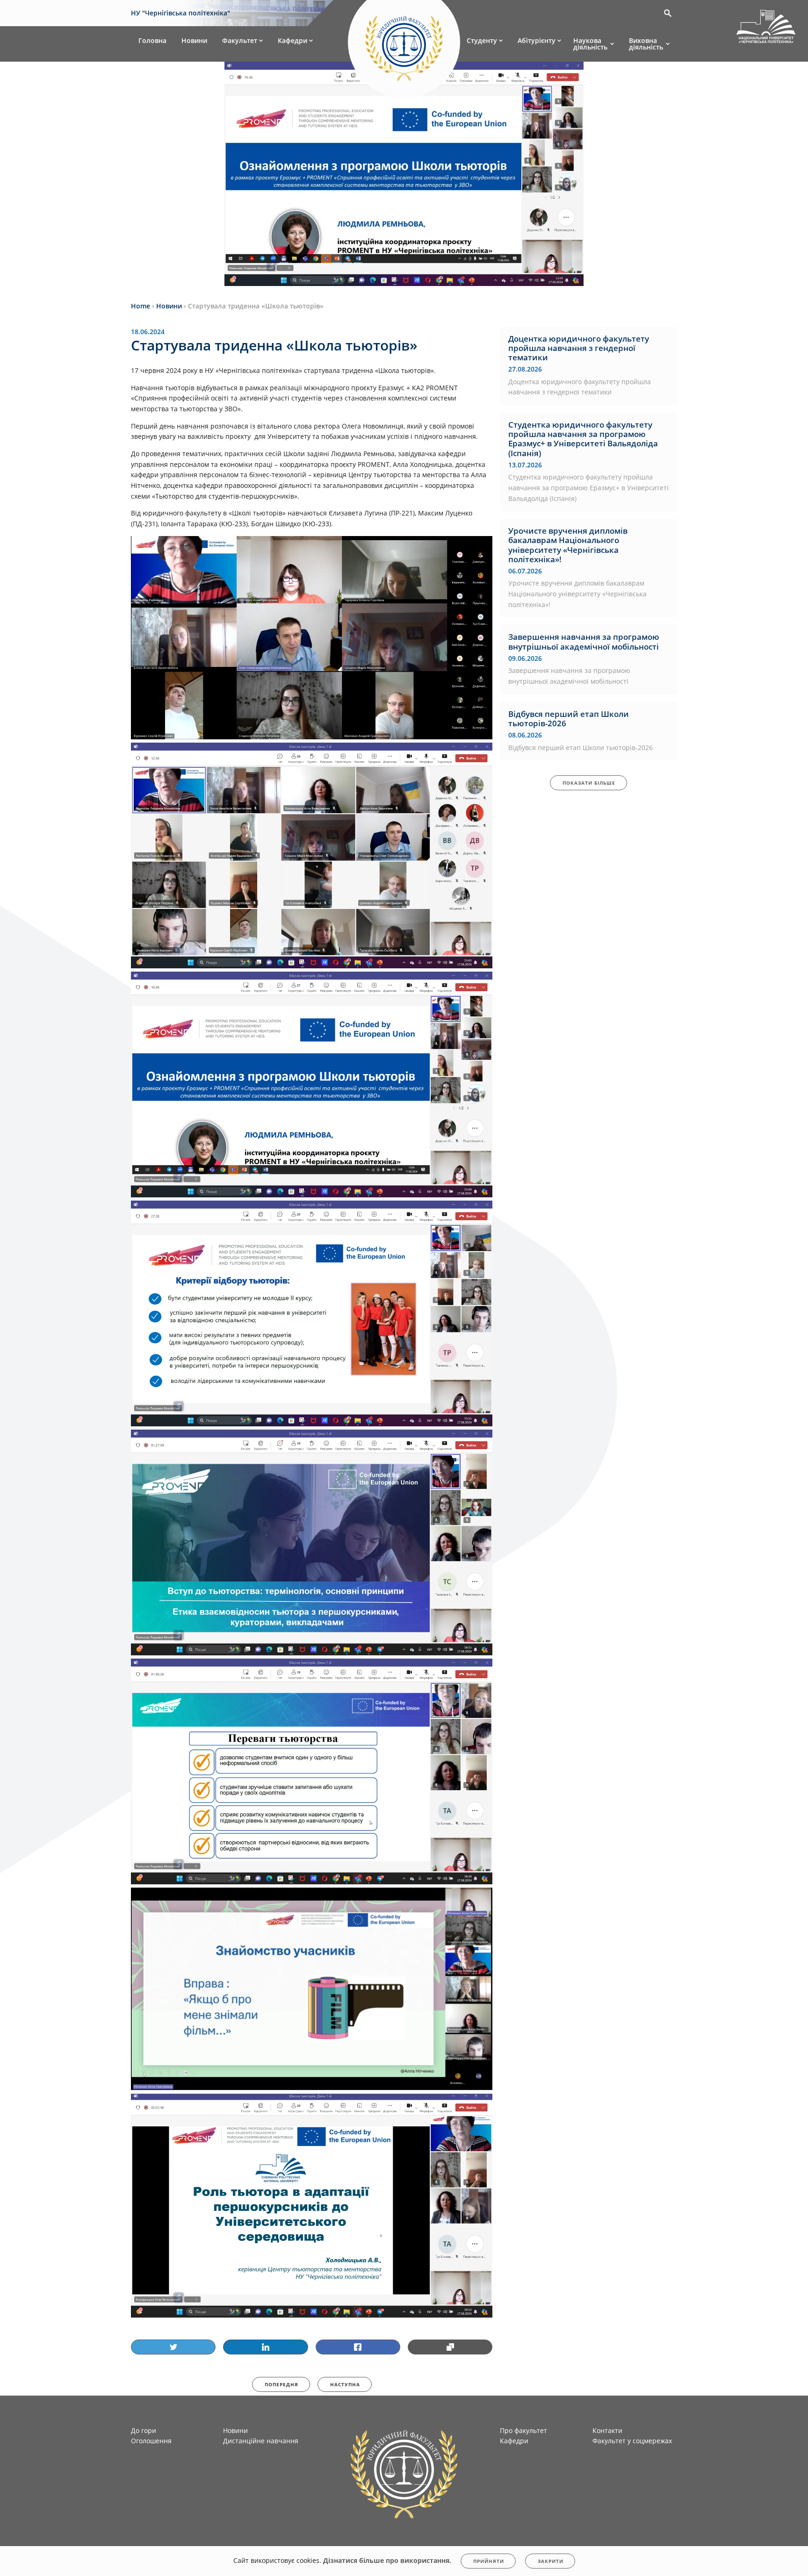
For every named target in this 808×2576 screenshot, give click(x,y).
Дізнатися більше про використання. (387, 2560)
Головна (152, 40)
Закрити (551, 2561)
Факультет (240, 40)
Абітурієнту (537, 40)
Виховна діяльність (646, 44)
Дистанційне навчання (261, 2441)
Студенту (482, 40)
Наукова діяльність (590, 44)
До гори (144, 2430)
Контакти (607, 2430)
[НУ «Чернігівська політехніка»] (404, 44)
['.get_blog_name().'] (766, 28)
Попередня (281, 2384)
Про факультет (523, 2430)
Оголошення (151, 2441)
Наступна (345, 2384)
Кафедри (292, 40)
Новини (194, 40)
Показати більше (589, 783)
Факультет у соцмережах (632, 2441)
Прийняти (489, 2561)
